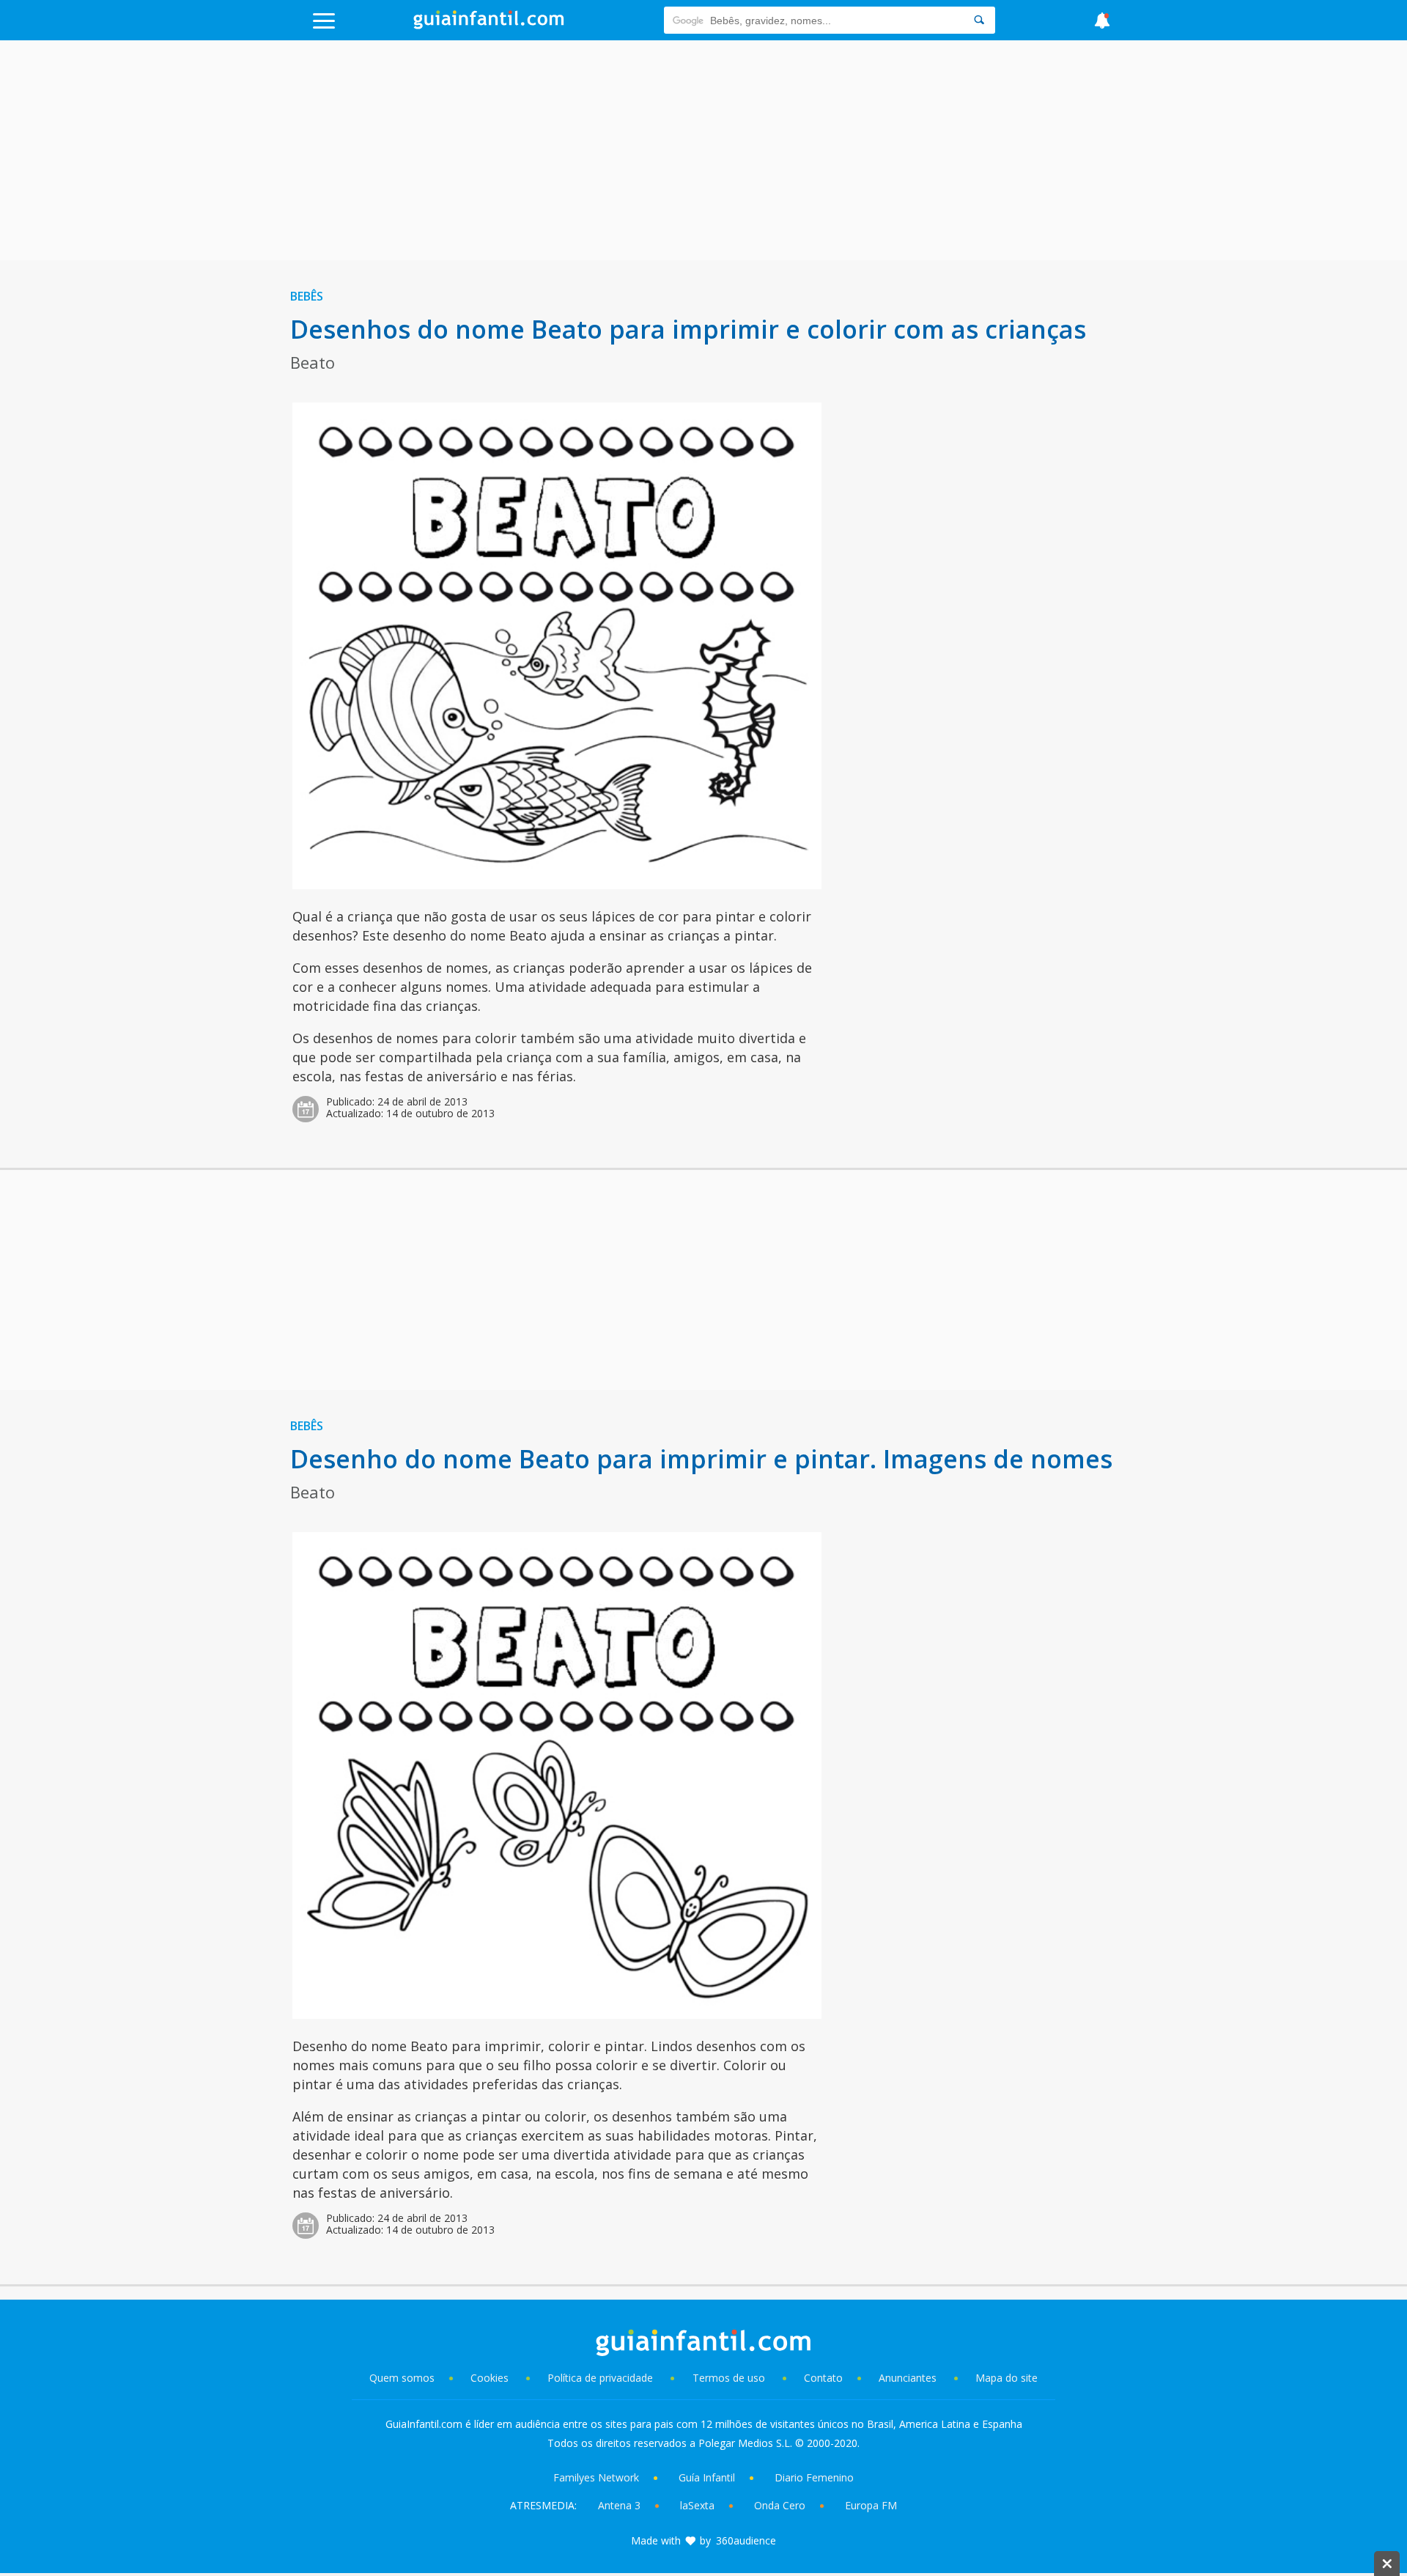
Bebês (307, 296)
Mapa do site (1007, 2378)
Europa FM (871, 2505)
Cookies (491, 2378)
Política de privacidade (602, 2378)
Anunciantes (908, 2378)
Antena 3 (619, 2505)
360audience (746, 2540)
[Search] (979, 20)
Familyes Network (596, 2477)
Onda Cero (780, 2505)
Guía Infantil (707, 2477)
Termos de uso (729, 2378)
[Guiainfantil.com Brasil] (489, 25)
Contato (823, 2378)
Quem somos (402, 2378)
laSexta (697, 2505)
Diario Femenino (814, 2477)
